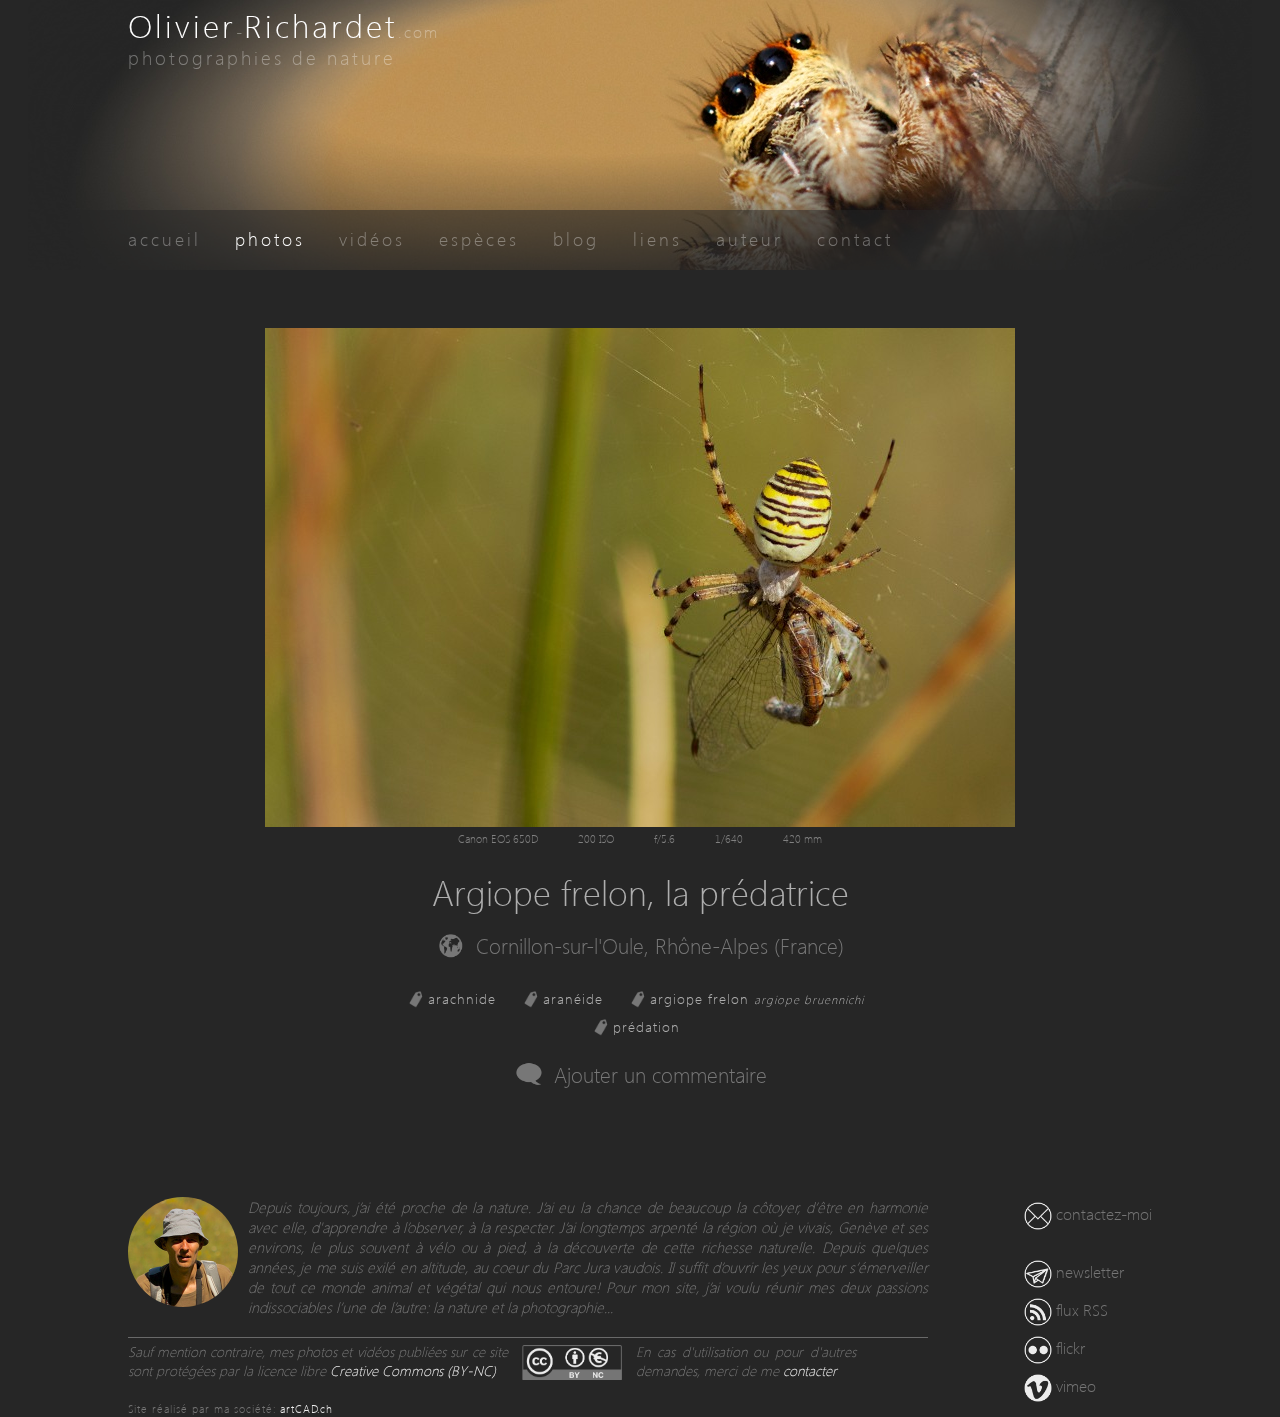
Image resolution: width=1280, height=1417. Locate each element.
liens (657, 238)
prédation (646, 1026)
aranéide (573, 998)
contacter (810, 1370)
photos (270, 238)
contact (855, 238)
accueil (164, 238)
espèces (479, 238)
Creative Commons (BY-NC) (413, 1370)
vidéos (372, 238)
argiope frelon (757, 998)
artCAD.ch (306, 1408)
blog (576, 238)
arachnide (462, 998)
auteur (749, 238)
